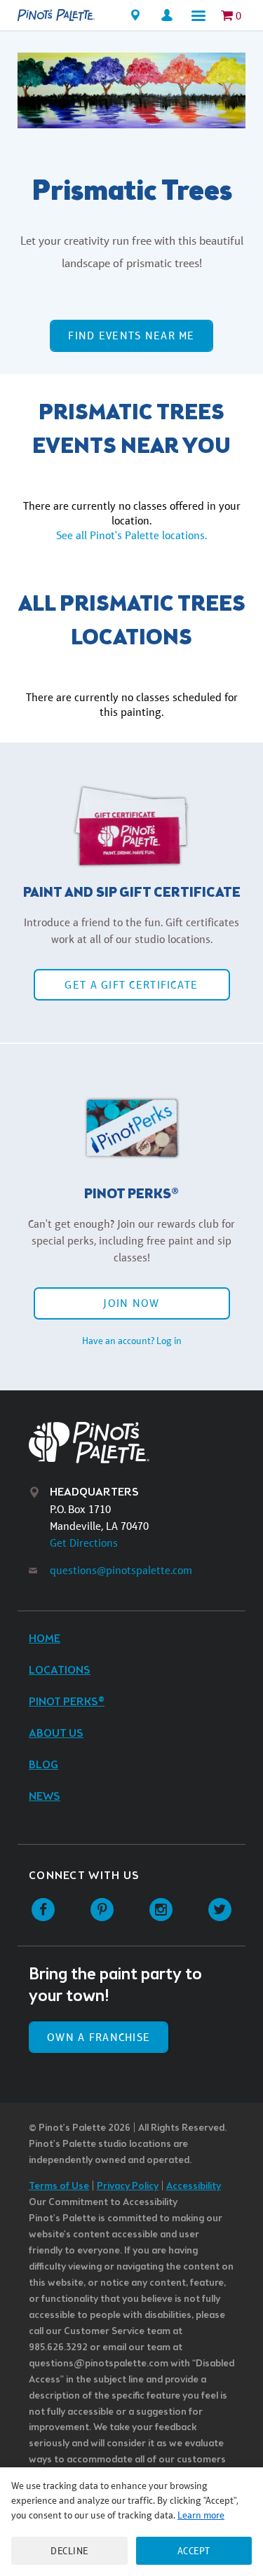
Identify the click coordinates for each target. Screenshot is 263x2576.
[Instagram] (161, 1910)
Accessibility (194, 2187)
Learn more (201, 2515)
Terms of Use (59, 2187)
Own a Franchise (99, 2037)
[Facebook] (43, 1910)
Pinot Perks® (67, 1702)
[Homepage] (56, 15)
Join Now (131, 1303)
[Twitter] (220, 1910)
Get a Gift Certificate (131, 985)
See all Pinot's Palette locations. (131, 535)
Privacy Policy (128, 2187)
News (45, 1797)
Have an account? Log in (132, 1341)
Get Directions (84, 1543)
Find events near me (131, 335)
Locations (60, 1670)
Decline (69, 2551)
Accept (194, 2551)
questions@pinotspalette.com (121, 1570)
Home (45, 1639)
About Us (56, 1734)
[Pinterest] (102, 1910)
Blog (43, 1765)
